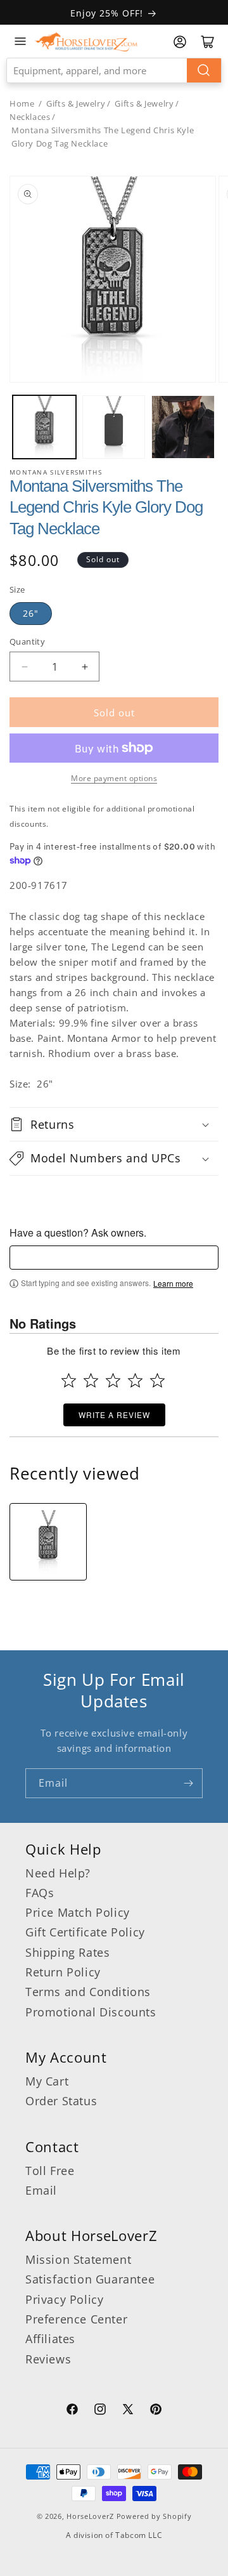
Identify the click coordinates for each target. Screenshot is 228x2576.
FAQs (40, 1893)
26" (31, 613)
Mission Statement (78, 2259)
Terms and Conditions (88, 1992)
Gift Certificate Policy (85, 1932)
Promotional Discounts (91, 2012)
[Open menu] (20, 41)
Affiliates (50, 2339)
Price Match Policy (78, 1912)
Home (22, 103)
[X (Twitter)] (128, 2411)
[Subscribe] (188, 1783)
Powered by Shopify (154, 2516)
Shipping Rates (67, 1952)
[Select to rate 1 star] (69, 1380)
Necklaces (30, 117)
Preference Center (76, 2319)
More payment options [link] (114, 778)
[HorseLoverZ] (86, 41)
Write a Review (114, 1415)
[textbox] (114, 1258)
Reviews (48, 2359)
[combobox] (114, 70)
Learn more (173, 1284)
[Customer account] (180, 42)
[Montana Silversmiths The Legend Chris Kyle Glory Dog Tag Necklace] (48, 1542)
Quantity (27, 641)
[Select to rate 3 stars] (113, 1380)
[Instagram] (100, 2411)
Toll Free (50, 2171)
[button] (114, 1124)
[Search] (204, 70)
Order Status (61, 2101)
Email (41, 2190)
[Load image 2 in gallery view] (114, 427)
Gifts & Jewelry (76, 103)
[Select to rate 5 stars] (157, 1380)
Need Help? (58, 1873)
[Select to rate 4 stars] (135, 1380)
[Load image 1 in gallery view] (44, 427)
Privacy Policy (64, 2299)
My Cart (47, 2081)
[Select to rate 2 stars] (91, 1380)
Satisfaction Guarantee (90, 2279)
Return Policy (63, 1972)
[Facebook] (72, 2411)
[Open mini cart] (208, 42)
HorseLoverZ (90, 2516)
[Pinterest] (156, 2411)
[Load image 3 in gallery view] (183, 427)
